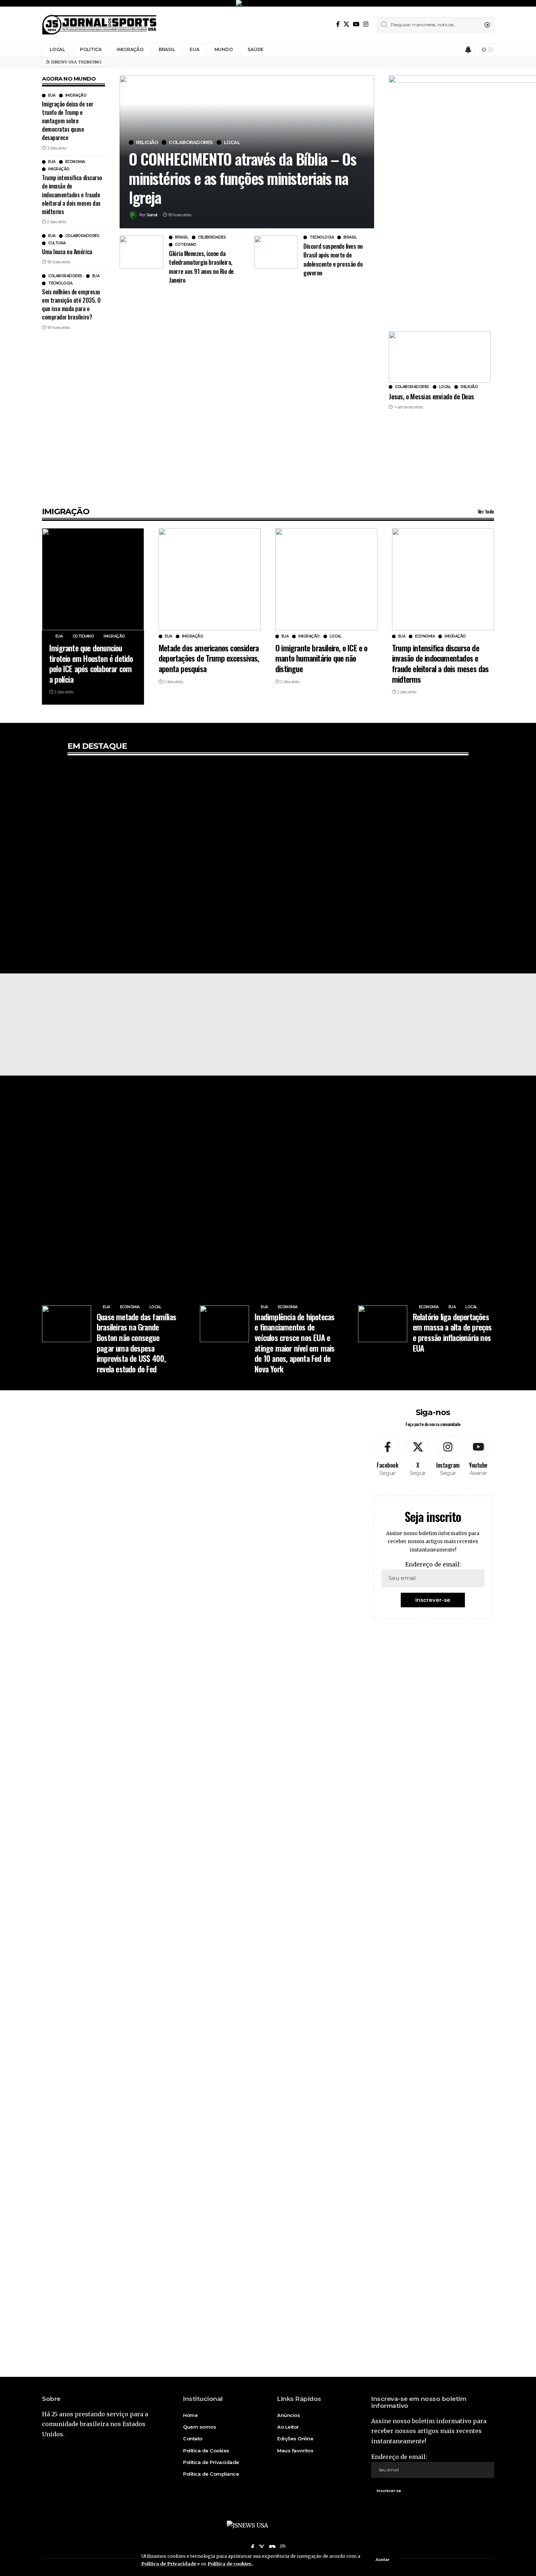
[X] (346, 24)
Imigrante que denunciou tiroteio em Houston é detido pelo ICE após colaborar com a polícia (91, 663)
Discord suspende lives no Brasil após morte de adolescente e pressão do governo (333, 259)
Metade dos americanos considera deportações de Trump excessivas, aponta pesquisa (209, 658)
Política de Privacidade (169, 2564)
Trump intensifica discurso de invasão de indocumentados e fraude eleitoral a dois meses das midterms (72, 195)
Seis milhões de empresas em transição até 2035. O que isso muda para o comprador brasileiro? (71, 305)
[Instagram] (366, 24)
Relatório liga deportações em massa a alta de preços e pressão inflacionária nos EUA (452, 1332)
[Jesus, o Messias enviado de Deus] (440, 357)
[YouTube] (356, 24)
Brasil (182, 237)
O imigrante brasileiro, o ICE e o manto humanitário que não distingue (321, 658)
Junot (152, 215)
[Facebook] (338, 24)
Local (232, 142)
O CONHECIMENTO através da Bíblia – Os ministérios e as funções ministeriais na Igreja (242, 178)
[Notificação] (468, 50)
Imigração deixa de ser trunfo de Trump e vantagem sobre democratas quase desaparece (68, 121)
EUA (52, 96)
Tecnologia (60, 283)
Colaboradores (82, 236)
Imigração (76, 96)
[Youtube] (478, 1456)
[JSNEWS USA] (99, 25)
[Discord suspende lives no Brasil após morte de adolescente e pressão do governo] (276, 252)
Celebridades (212, 237)
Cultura (57, 243)
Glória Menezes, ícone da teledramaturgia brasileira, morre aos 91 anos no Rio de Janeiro (201, 267)
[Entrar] (454, 50)
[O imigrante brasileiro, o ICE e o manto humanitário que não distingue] (326, 579)
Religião (147, 142)
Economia (75, 162)
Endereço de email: (433, 1564)
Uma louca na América (67, 252)
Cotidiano (186, 245)
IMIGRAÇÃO (66, 512)
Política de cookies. (230, 2564)
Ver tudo (486, 511)
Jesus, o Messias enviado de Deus (431, 396)
